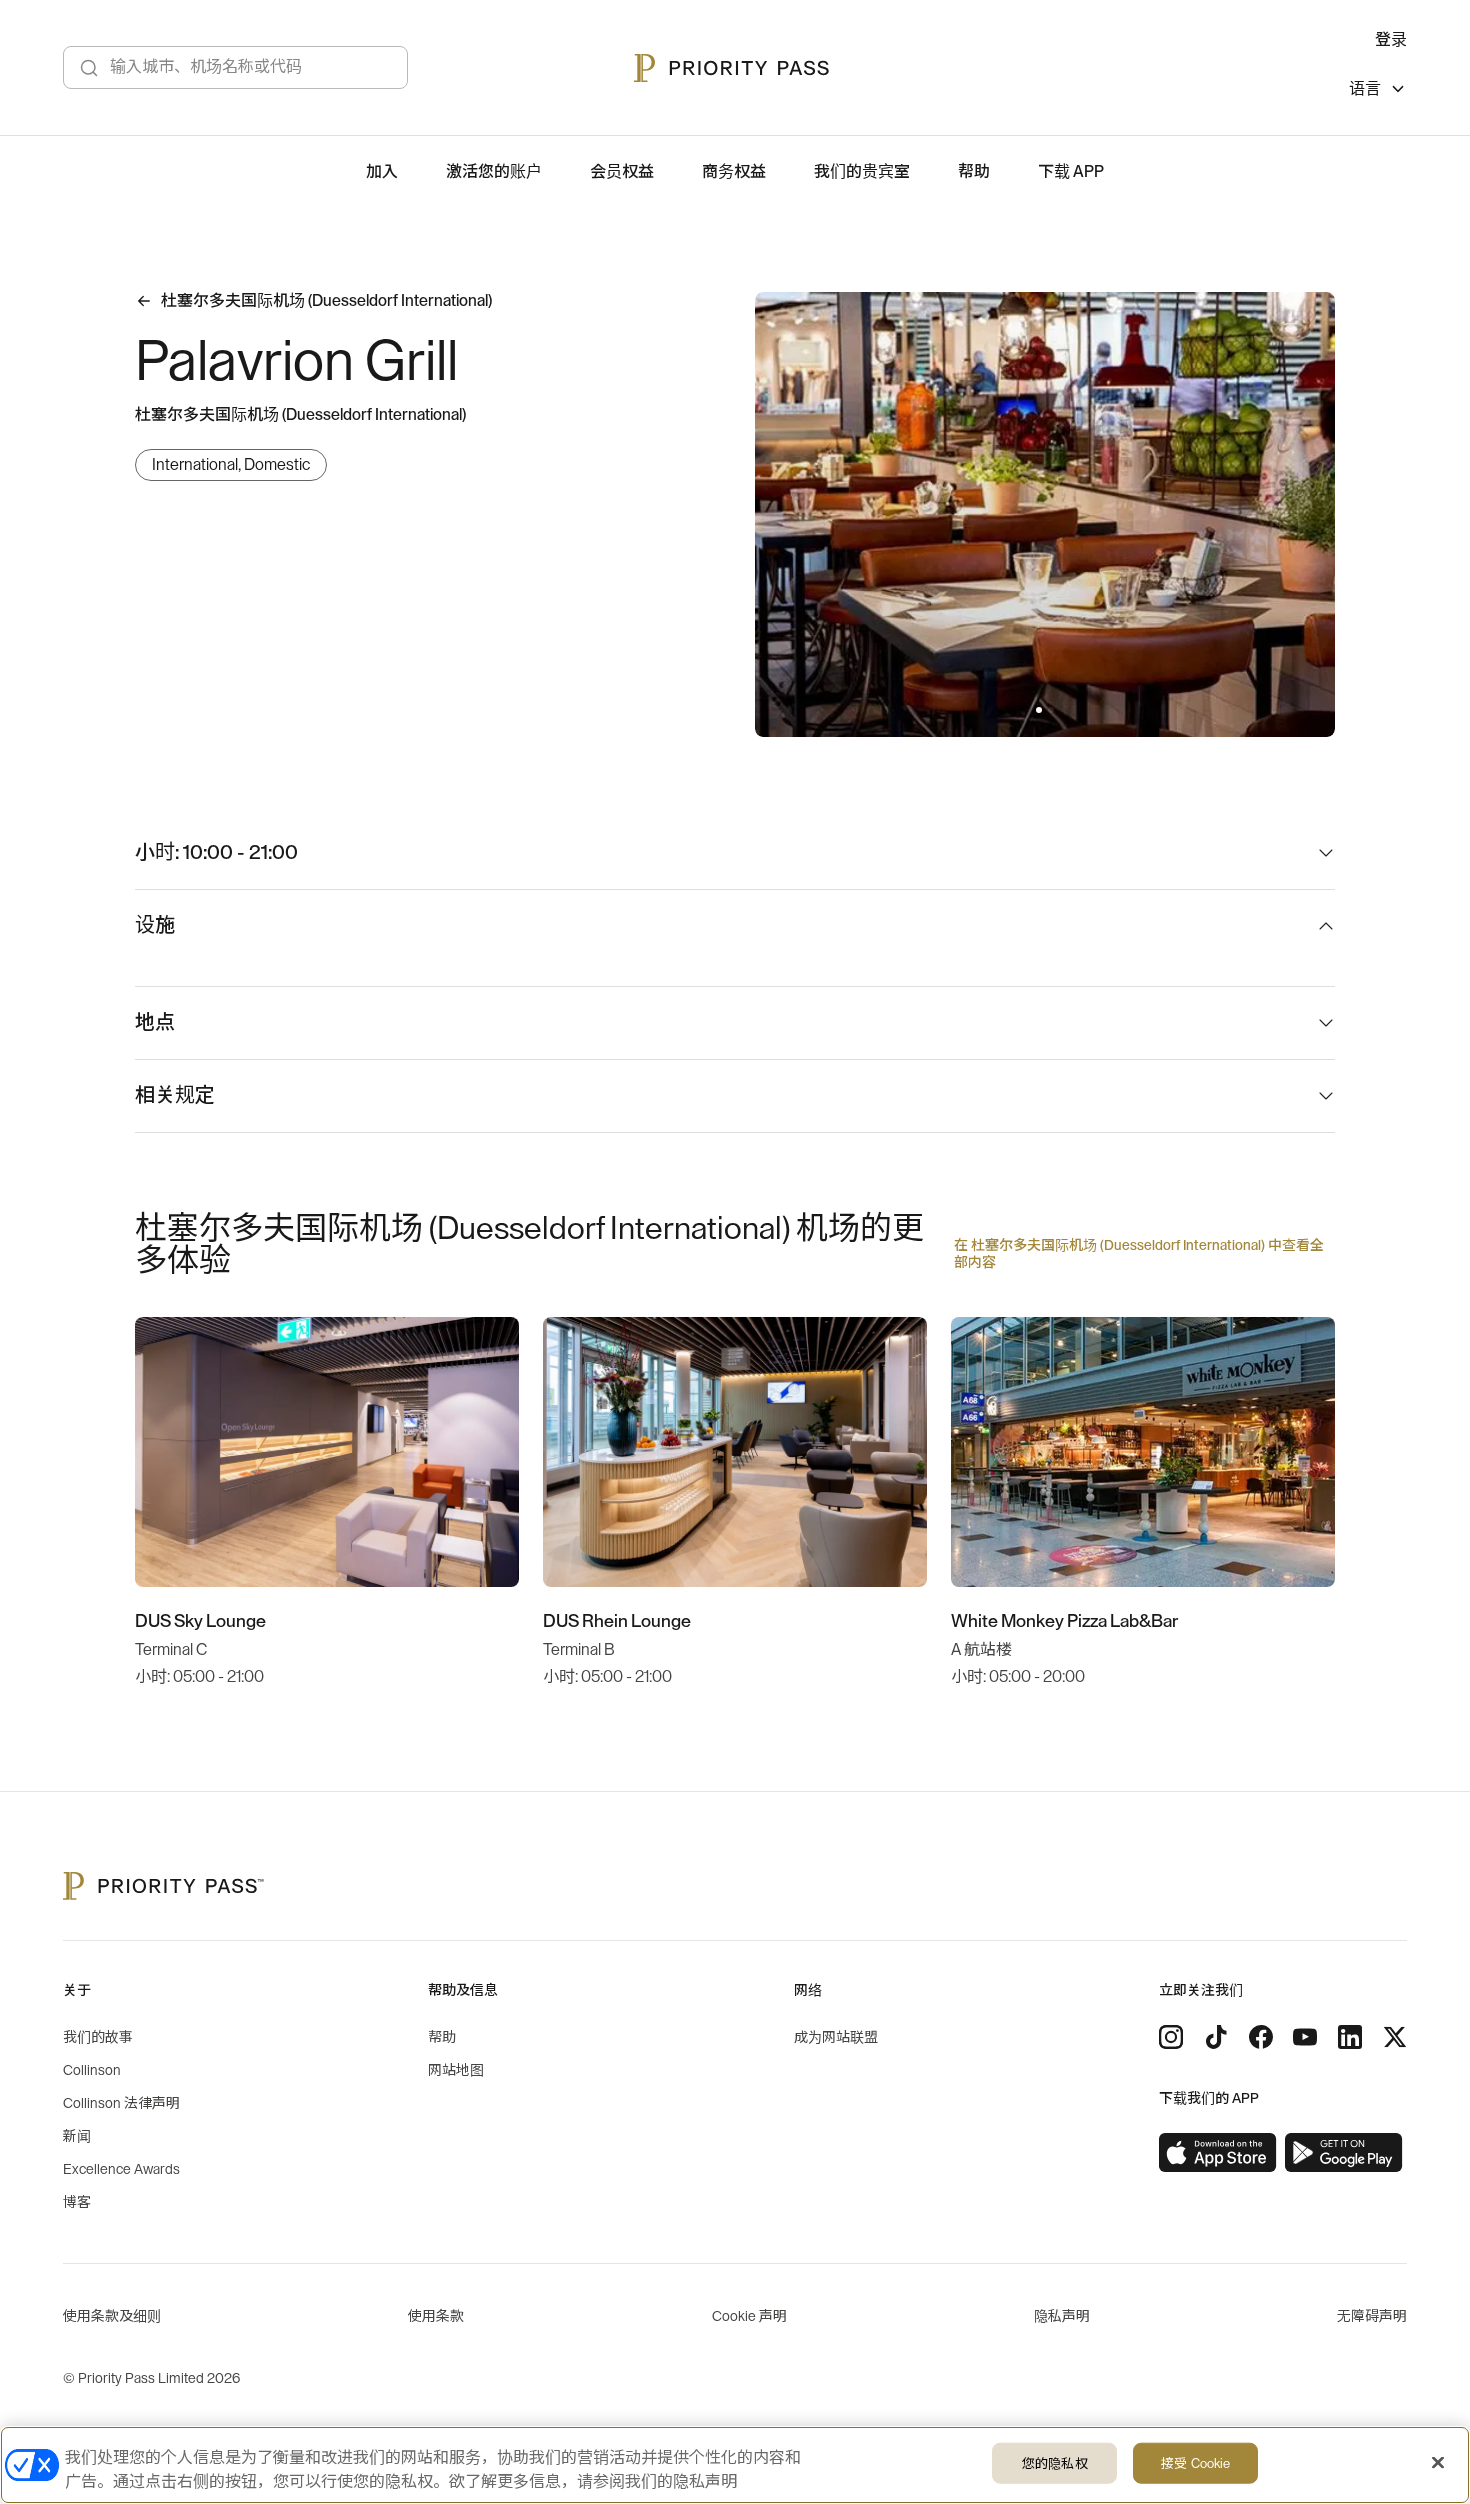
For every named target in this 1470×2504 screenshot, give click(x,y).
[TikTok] (1216, 2037)
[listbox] (1378, 91)
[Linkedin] (1350, 2037)
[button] (1039, 710)
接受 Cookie (1195, 2463)
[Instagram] (1171, 2037)
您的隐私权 (1055, 2463)
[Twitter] (1395, 2037)
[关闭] (1438, 2463)
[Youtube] (1305, 2037)
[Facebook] (1261, 2037)
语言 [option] (1365, 89)
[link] (1218, 2153)
